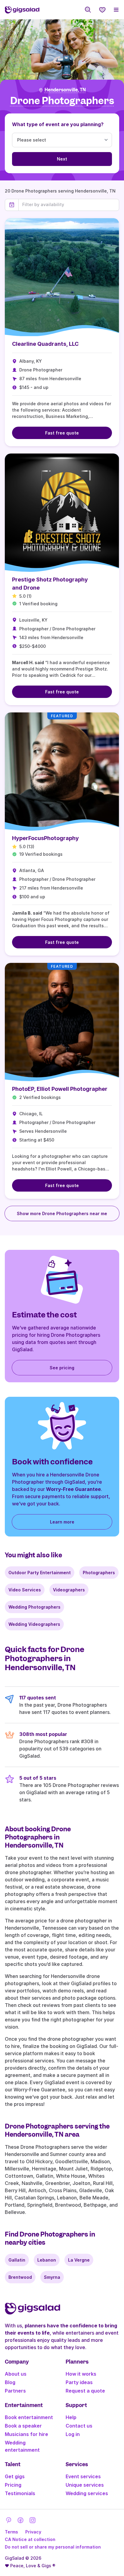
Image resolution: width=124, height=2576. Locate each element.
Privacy (33, 2532)
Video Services (25, 1590)
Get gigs (15, 2476)
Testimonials (20, 2493)
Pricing (13, 2485)
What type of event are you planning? (58, 124)
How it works (81, 2374)
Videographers (69, 1590)
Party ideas (79, 2382)
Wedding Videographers (34, 1624)
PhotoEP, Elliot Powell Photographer (60, 1089)
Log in (73, 2434)
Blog (10, 2382)
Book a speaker (23, 2426)
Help (71, 2417)
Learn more (62, 1522)
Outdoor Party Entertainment (40, 1573)
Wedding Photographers (34, 1607)
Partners (15, 2391)
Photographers (99, 1573)
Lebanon (47, 2260)
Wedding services (87, 2493)
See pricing (62, 1368)
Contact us (79, 2426)
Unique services (85, 2485)
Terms (11, 2532)
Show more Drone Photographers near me (62, 1213)
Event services (83, 2476)
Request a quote (85, 2391)
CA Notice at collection (30, 2539)
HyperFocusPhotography (45, 838)
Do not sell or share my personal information (53, 2547)
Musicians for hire (26, 2434)
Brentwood (20, 2277)
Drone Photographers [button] (62, 101)
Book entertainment (29, 2417)
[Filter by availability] (69, 205)
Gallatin (17, 2260)
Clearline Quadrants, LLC (45, 344)
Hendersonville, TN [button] (65, 90)
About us (16, 2374)
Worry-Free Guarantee (73, 1489)
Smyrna (52, 2277)
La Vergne (79, 2260)
